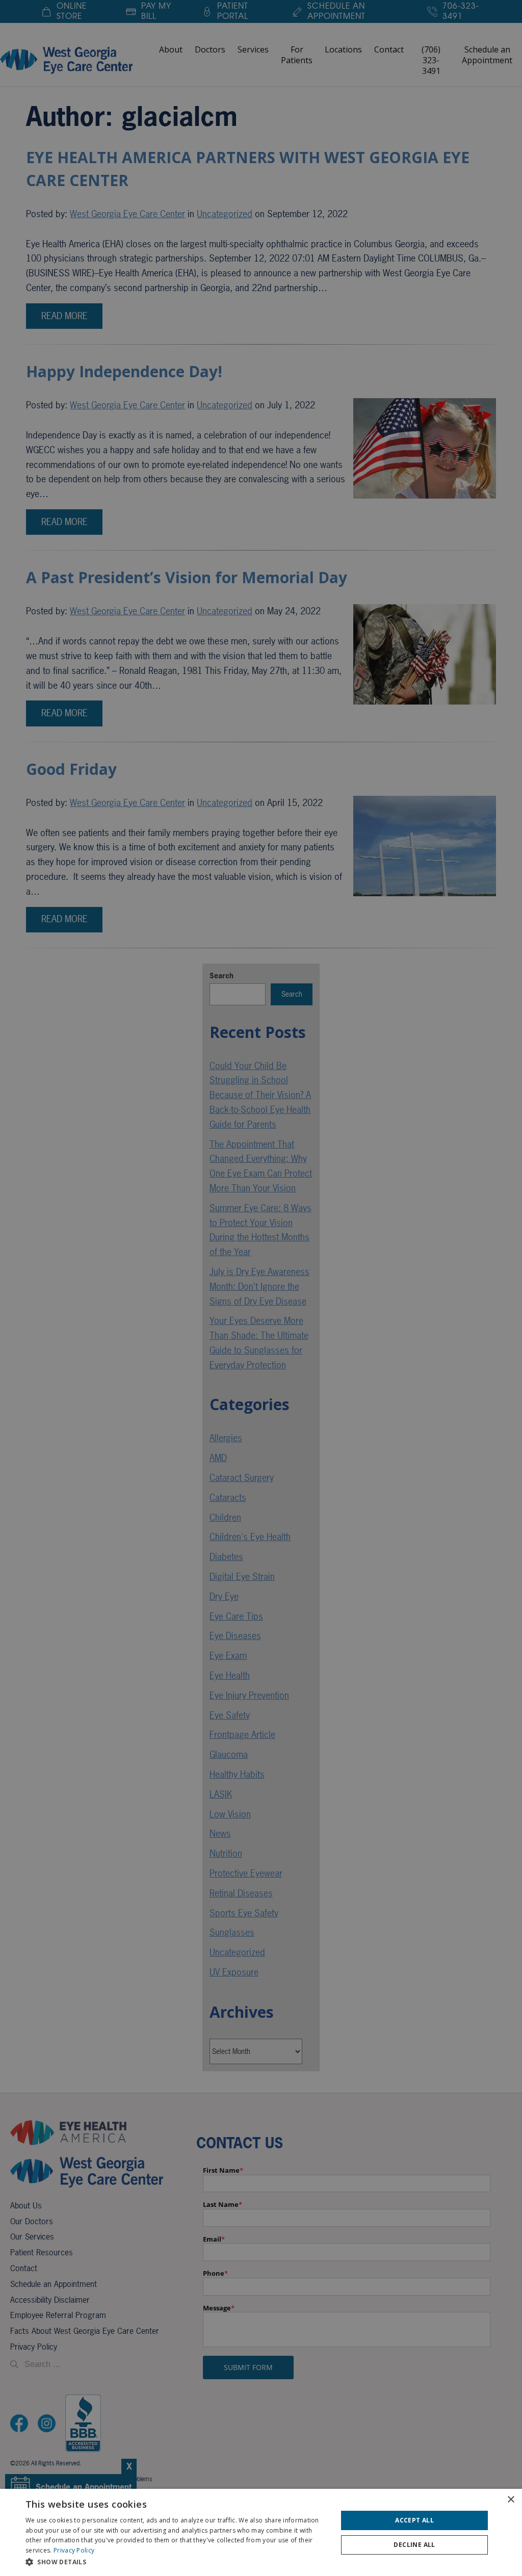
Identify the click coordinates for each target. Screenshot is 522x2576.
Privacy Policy (74, 2550)
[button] (177, 2562)
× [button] (511, 2500)
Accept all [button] (414, 2520)
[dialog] (261, 2532)
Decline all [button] (414, 2545)
